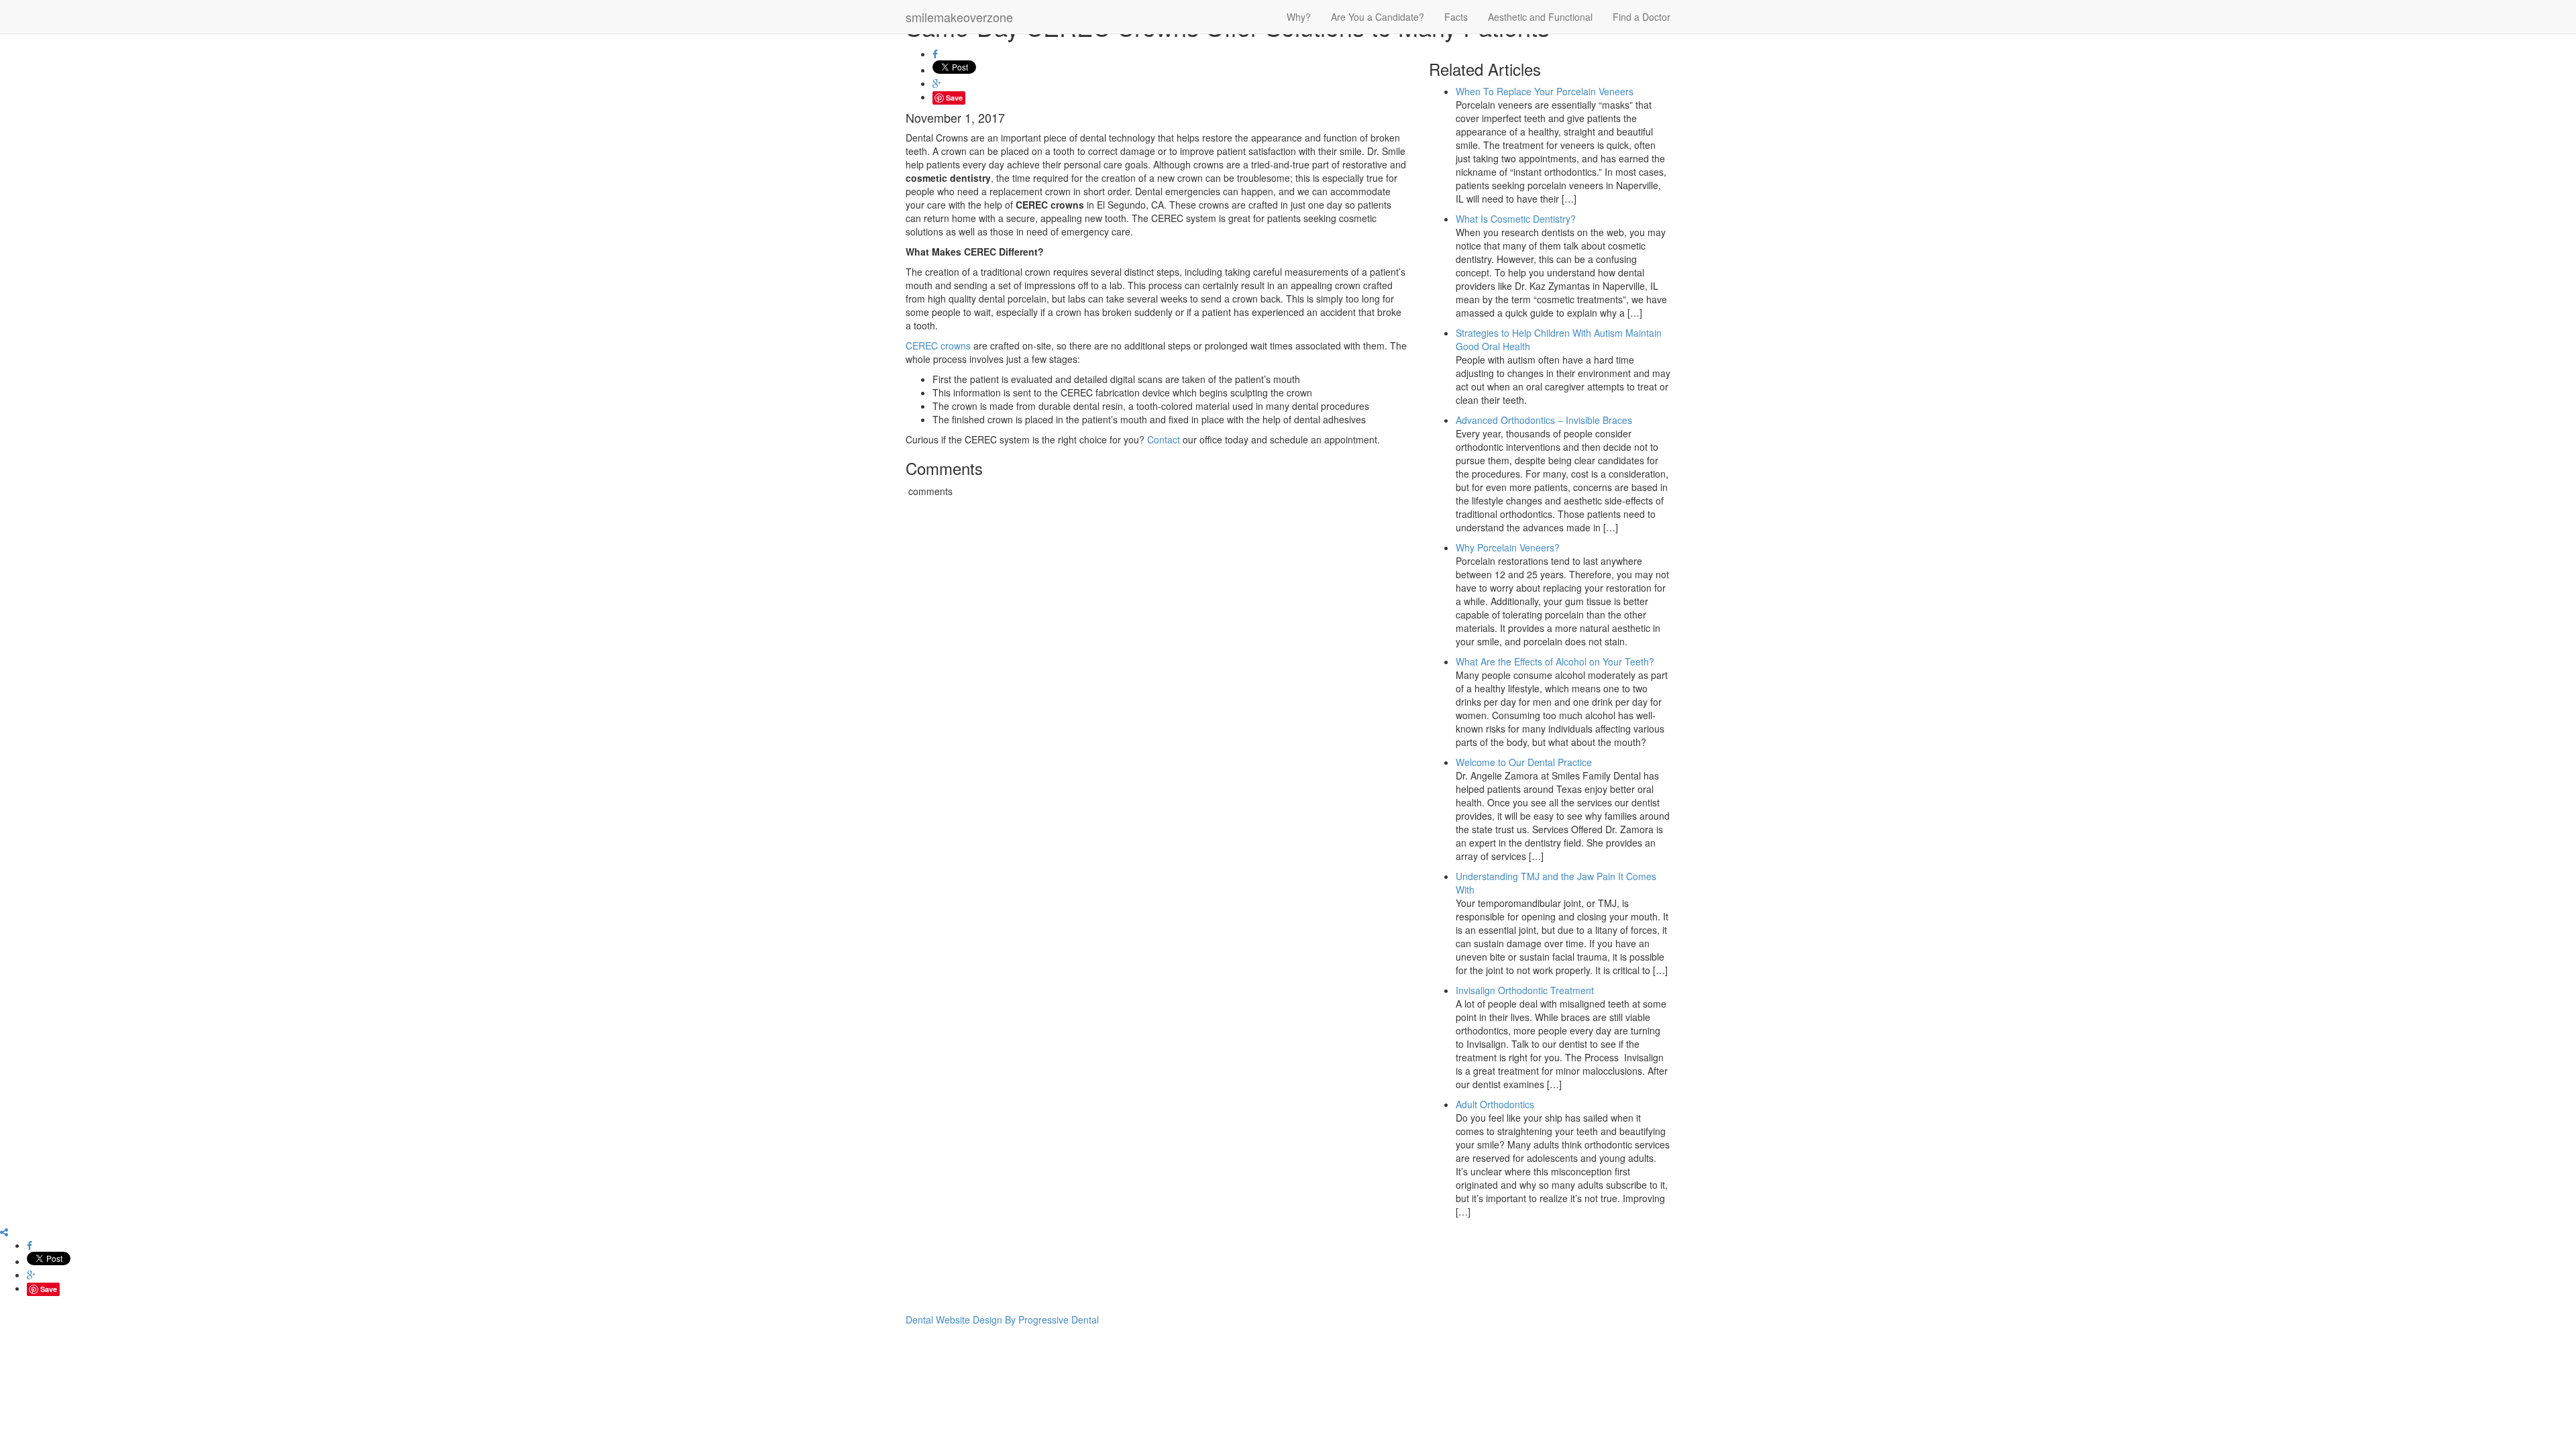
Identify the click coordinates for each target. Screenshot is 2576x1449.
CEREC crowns (938, 345)
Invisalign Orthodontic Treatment (1525, 990)
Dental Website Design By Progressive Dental (1002, 1320)
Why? (1299, 17)
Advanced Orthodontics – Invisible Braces (1544, 420)
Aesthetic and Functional (1540, 17)
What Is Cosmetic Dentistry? (1516, 219)
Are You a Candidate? (1378, 17)
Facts (1456, 17)
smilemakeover (959, 17)
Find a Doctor (1642, 17)
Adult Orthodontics (1495, 1104)
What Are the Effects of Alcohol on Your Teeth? (1555, 661)
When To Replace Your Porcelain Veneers (1545, 91)
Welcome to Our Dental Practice (1524, 762)
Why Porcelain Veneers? (1508, 547)
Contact (1164, 439)
